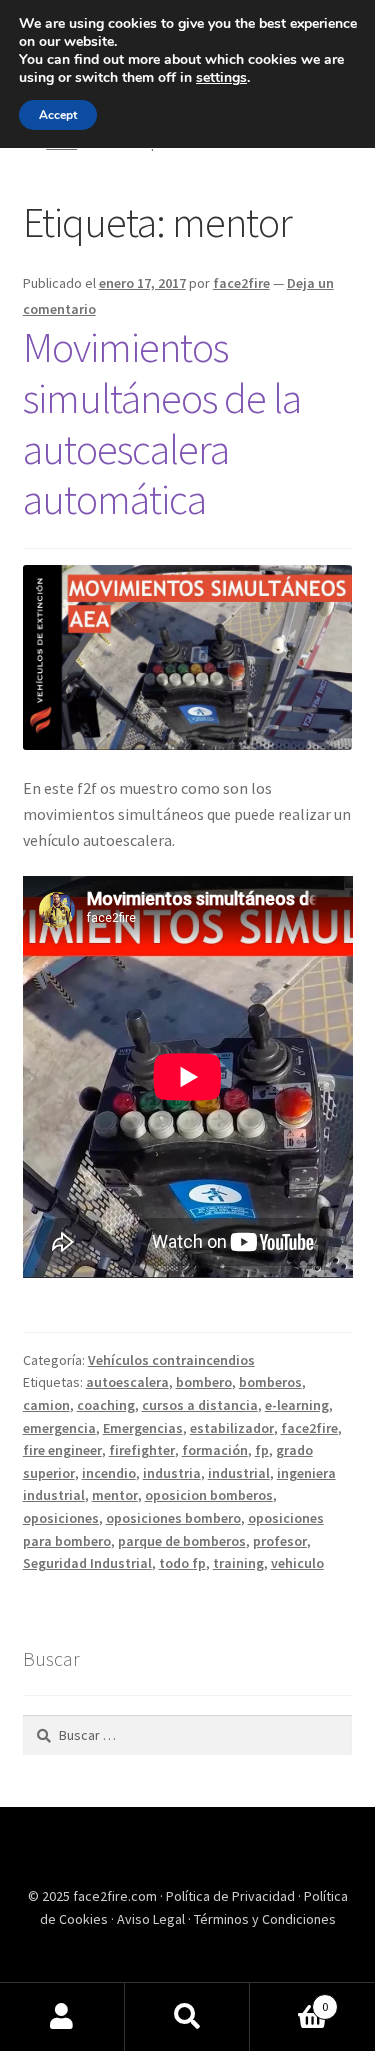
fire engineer (62, 1450)
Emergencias (143, 1428)
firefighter (142, 1450)
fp (262, 1450)
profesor (280, 1541)
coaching (106, 1405)
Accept (58, 115)
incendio (109, 1473)
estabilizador (232, 1428)
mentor (115, 1495)
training (238, 1563)
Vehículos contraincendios (171, 1360)
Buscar (187, 2017)
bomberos (270, 1382)
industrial (239, 1473)
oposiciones (61, 1518)
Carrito (289, 1999)
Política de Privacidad (232, 1896)
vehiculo (297, 1563)
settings (221, 78)
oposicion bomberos (209, 1495)
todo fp (182, 1563)
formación (215, 1450)
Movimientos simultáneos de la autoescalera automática (162, 423)
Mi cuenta (62, 2017)
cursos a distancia (200, 1405)
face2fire (241, 283)
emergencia (59, 1428)
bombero (204, 1382)
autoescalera (127, 1382)
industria (172, 1473)
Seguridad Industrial (87, 1563)
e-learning (297, 1405)
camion (46, 1405)
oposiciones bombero (173, 1518)
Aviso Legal (152, 1919)
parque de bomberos (182, 1541)
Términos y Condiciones (265, 1919)
